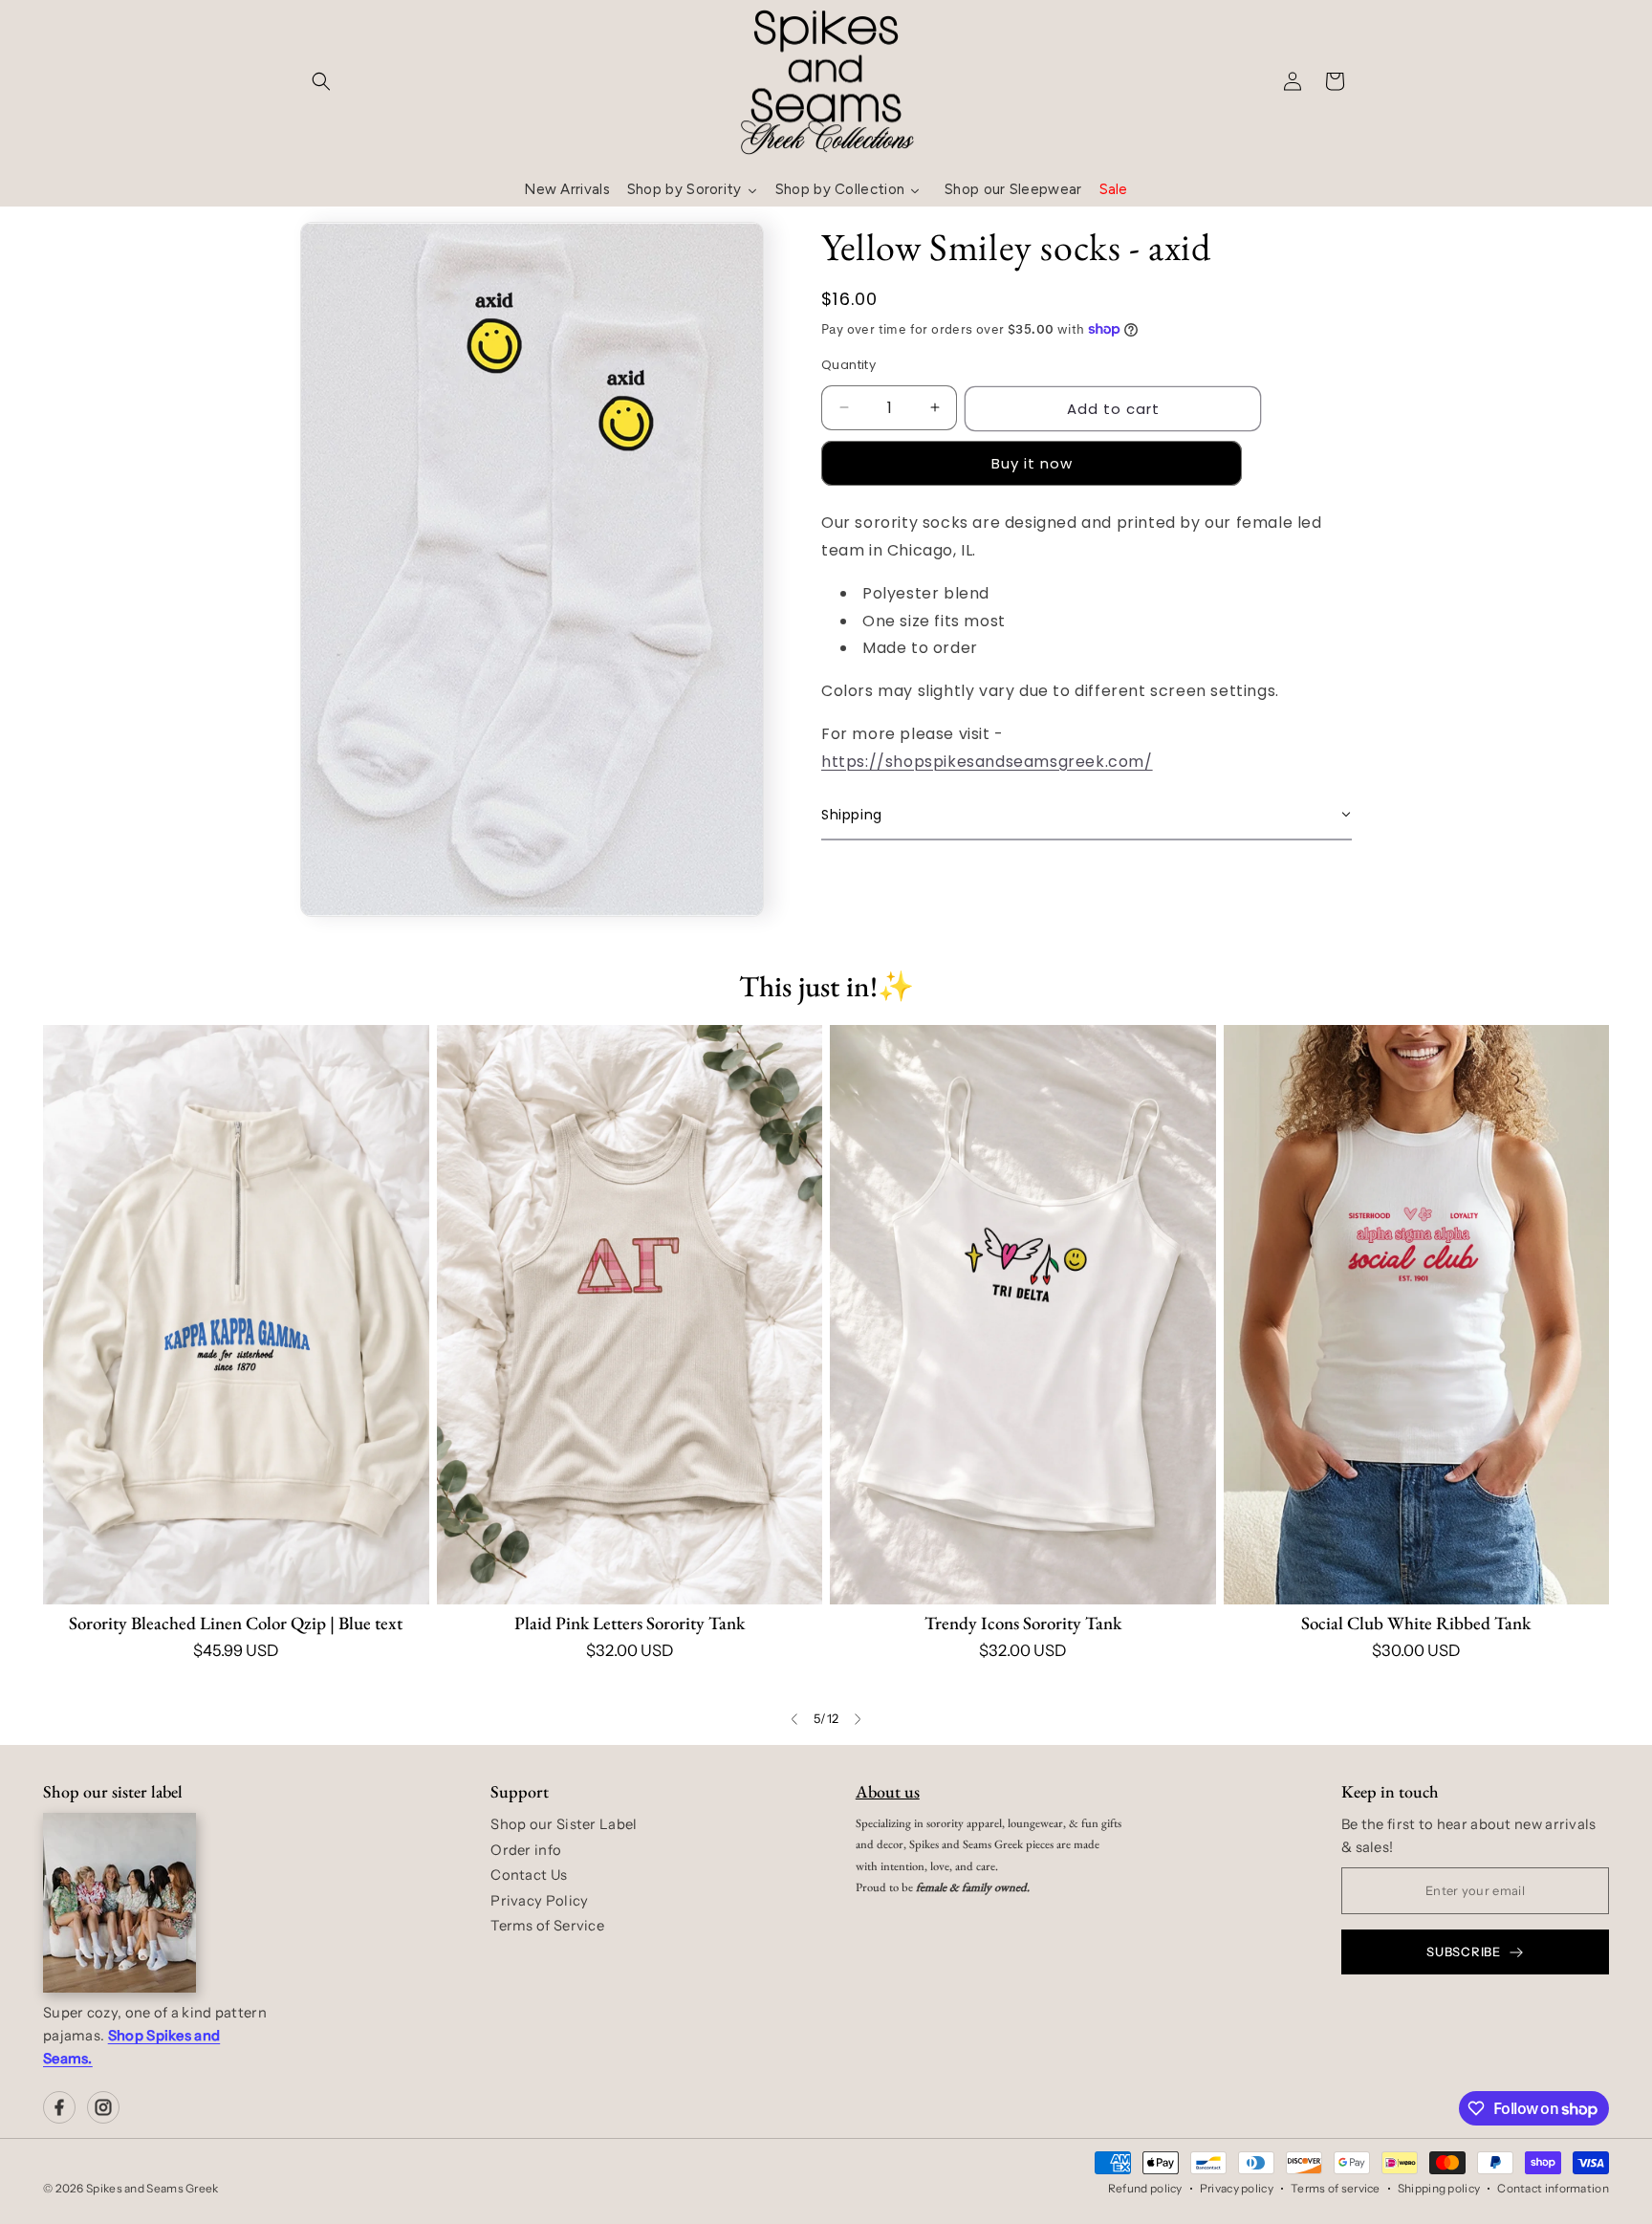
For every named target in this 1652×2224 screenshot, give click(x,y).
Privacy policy (1237, 2188)
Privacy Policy (539, 1901)
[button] (321, 81)
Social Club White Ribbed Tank (1416, 1623)
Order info (526, 1850)
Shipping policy (1439, 2188)
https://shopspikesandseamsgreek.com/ (987, 761)
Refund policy (1145, 2188)
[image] (120, 1903)
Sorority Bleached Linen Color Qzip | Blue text (236, 1623)
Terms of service (1336, 2188)
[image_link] (236, 1314)
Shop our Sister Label (564, 1824)
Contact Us (529, 1875)
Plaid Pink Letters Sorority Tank (630, 1623)
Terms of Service (547, 1926)
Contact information (1553, 2188)
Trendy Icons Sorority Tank (1023, 1623)
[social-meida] (59, 2107)
